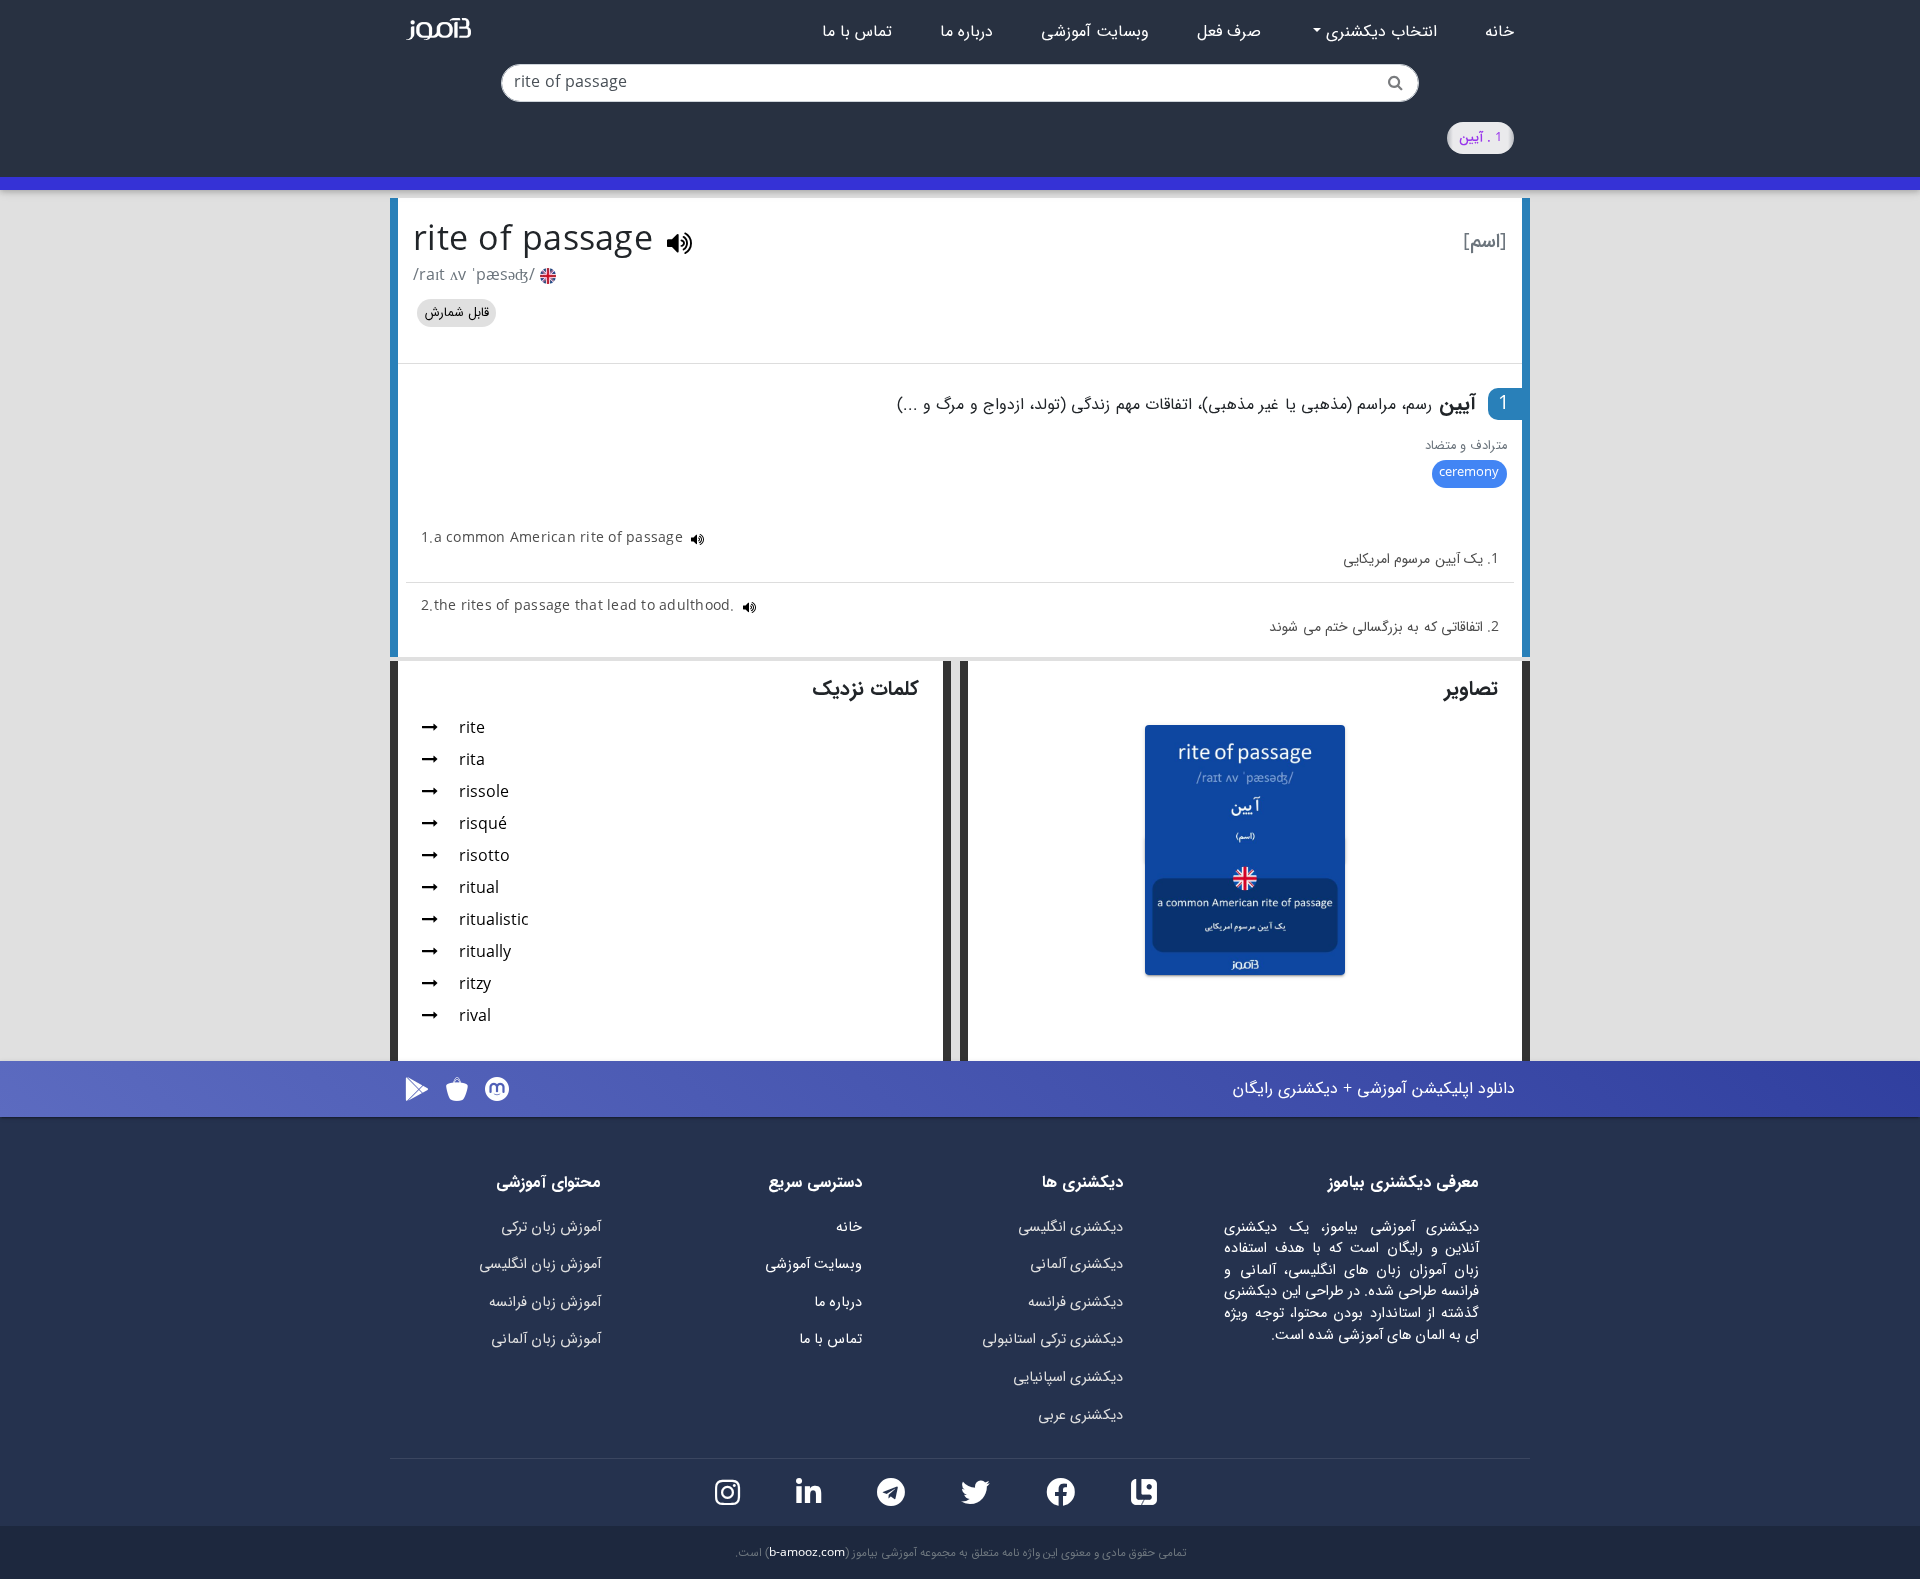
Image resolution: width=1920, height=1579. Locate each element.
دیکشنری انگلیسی (1070, 1227)
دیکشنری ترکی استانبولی (1052, 1339)
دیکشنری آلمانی (1076, 1264)
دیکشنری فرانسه (1075, 1302)
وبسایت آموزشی (1095, 32)
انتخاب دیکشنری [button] (1379, 32)
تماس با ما (857, 32)
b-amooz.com (807, 1553)
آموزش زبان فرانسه (545, 1302)
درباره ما (966, 32)
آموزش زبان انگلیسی (540, 1264)
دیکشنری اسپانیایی (1068, 1377)
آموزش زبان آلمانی (546, 1339)
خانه (1499, 32)
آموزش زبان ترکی (551, 1227)
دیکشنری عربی (1080, 1415)
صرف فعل (1229, 32)
